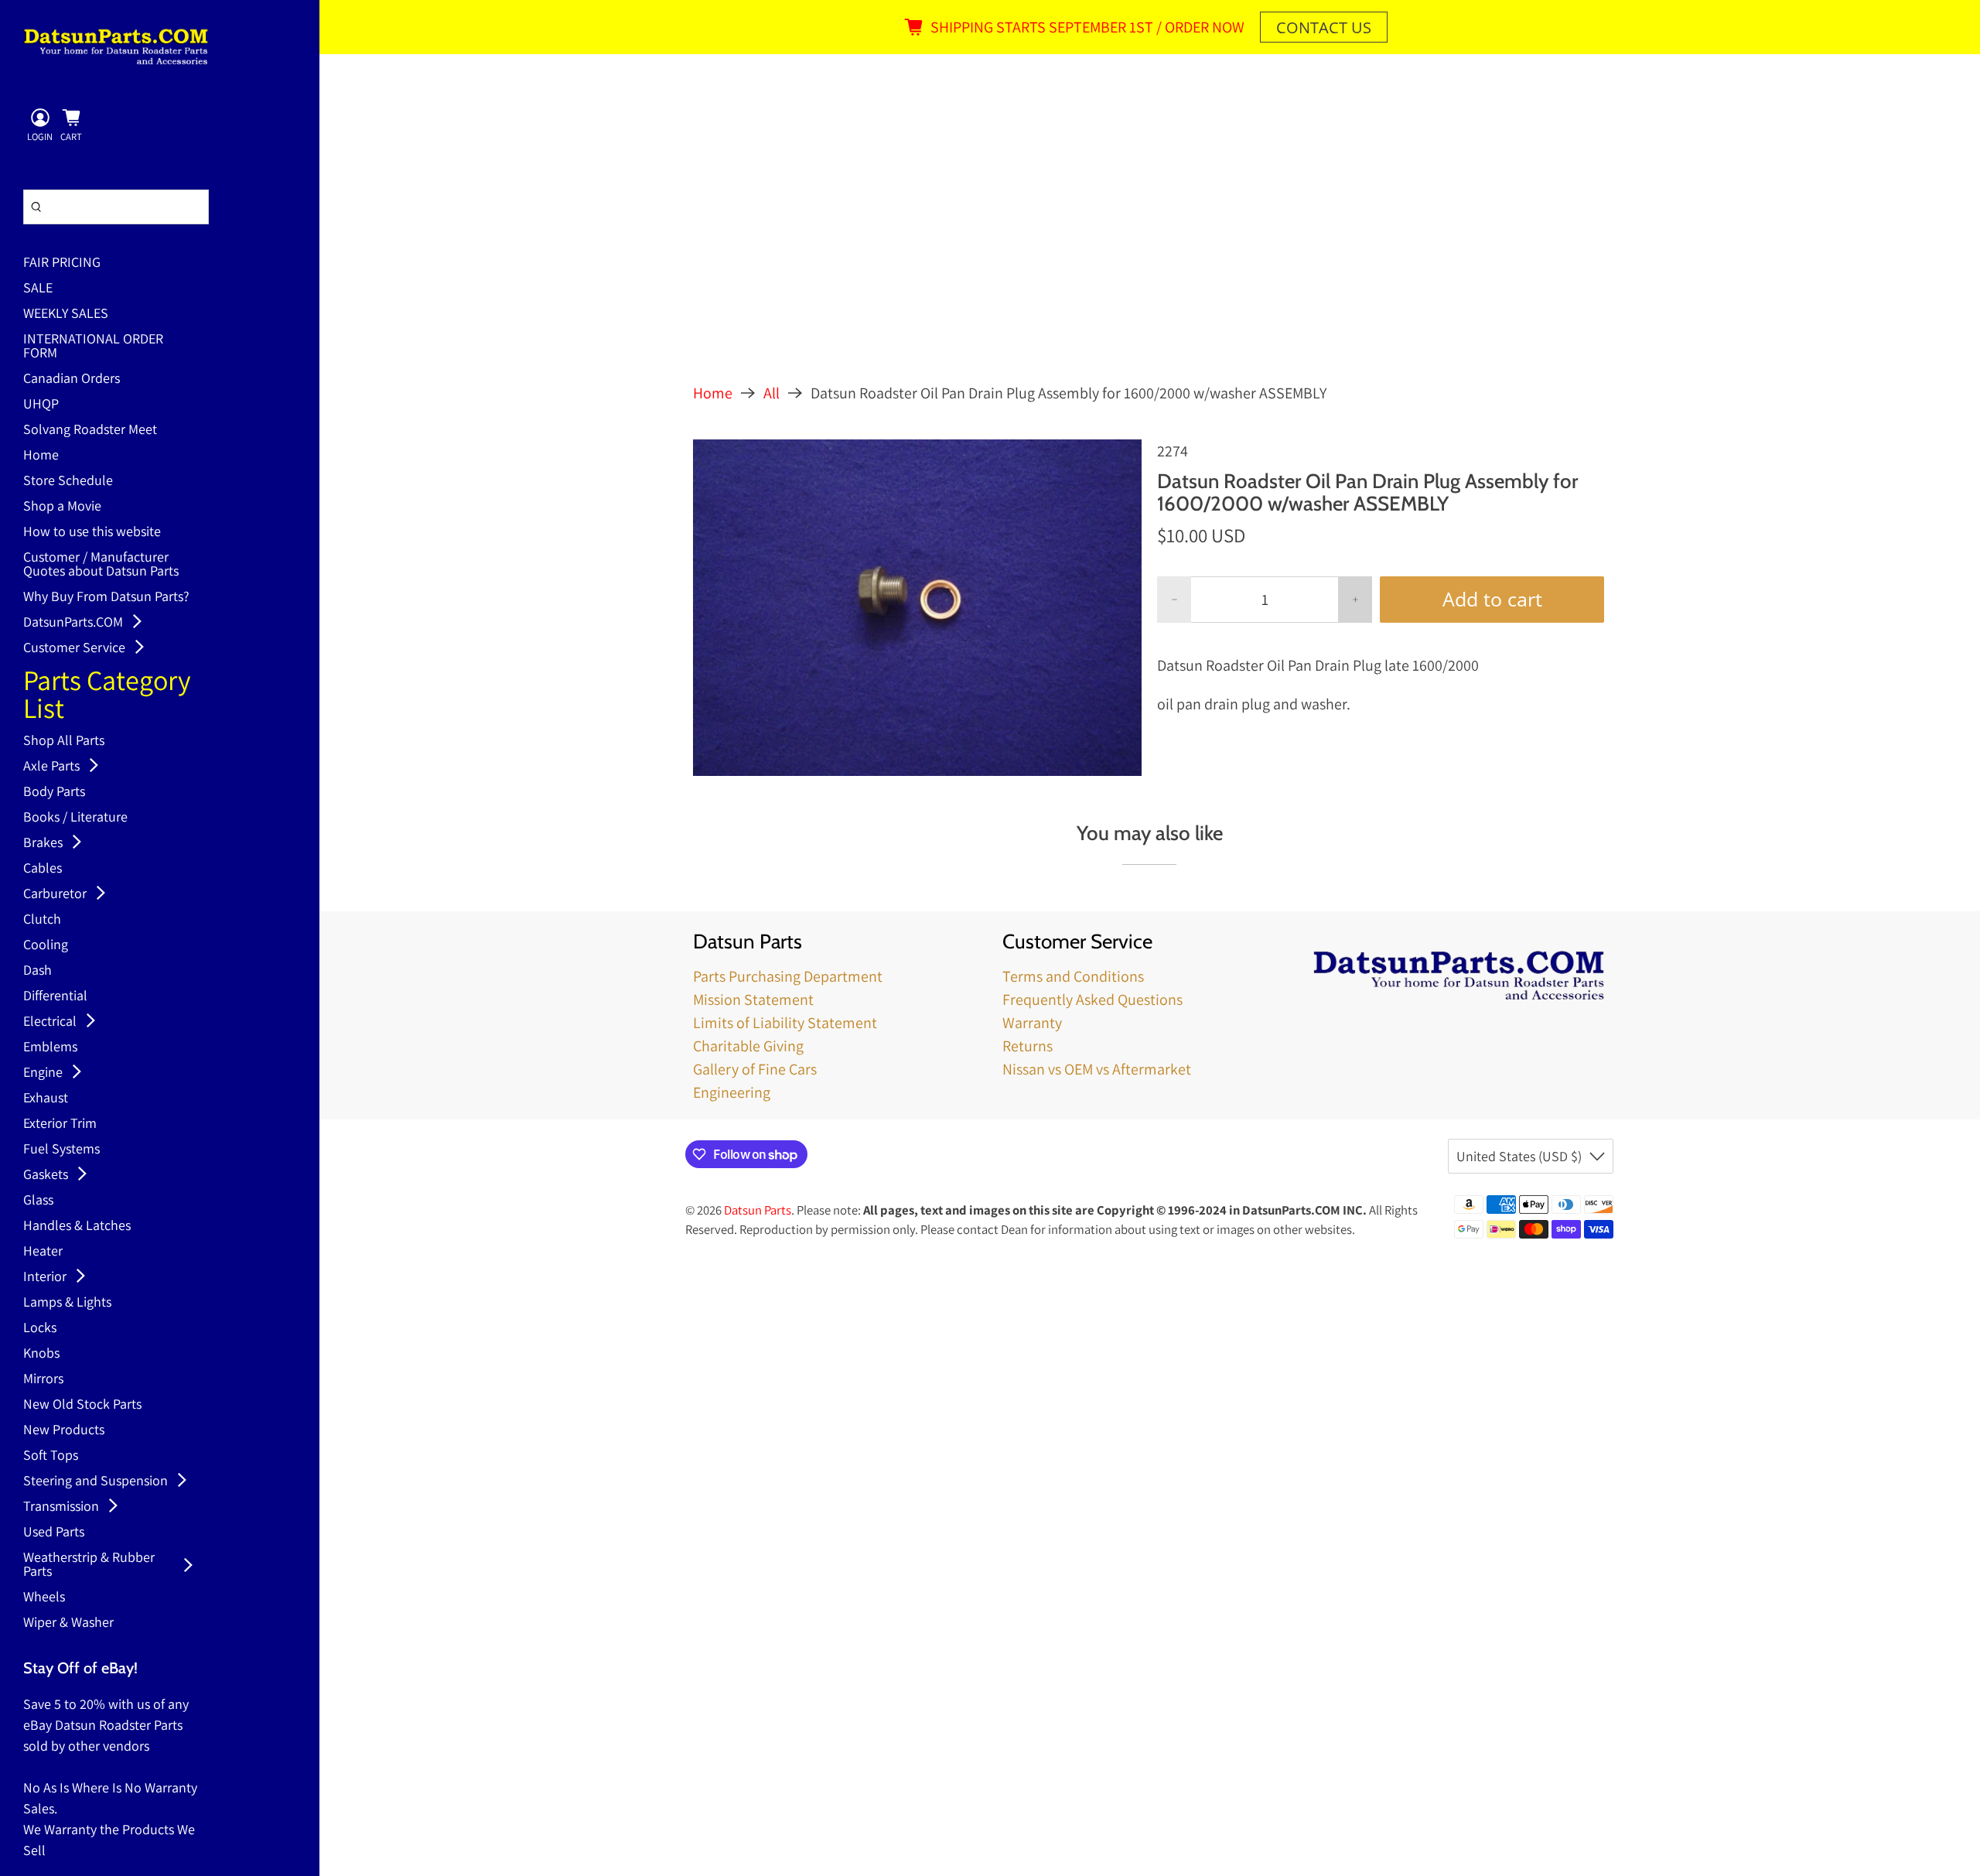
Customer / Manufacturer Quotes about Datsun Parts (101, 565)
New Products (64, 1430)
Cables (43, 869)
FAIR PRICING (62, 263)
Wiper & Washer (68, 1623)
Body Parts (54, 792)
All (772, 393)
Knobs (41, 1354)
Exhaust (46, 1099)
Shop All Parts (64, 741)
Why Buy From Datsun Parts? (106, 597)
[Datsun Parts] (116, 46)
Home (41, 456)
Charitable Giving (748, 1046)
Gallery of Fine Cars (755, 1069)
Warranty (1032, 1023)
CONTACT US (1324, 27)
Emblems (50, 1047)
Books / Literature (75, 818)
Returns (1028, 1046)
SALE (38, 289)
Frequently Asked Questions (1092, 1000)
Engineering (732, 1092)
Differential (55, 996)
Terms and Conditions (1073, 976)
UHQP (41, 405)
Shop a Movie (62, 507)
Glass (38, 1201)
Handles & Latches (77, 1226)
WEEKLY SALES (66, 314)
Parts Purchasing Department (788, 976)
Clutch (42, 920)
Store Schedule (68, 481)
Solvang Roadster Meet (90, 430)
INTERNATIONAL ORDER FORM (93, 347)
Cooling (46, 945)
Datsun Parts (758, 1210)
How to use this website (92, 532)
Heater (43, 1252)
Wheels (44, 1598)
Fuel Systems (61, 1150)
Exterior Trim (60, 1124)
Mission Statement (753, 1000)
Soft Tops (51, 1456)
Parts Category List (107, 696)
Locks (40, 1328)
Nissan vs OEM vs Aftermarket (1097, 1069)
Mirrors (43, 1379)
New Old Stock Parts (82, 1405)
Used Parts (54, 1533)
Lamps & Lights (67, 1303)
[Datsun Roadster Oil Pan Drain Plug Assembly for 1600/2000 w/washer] (917, 608)
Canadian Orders (72, 379)
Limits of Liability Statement (785, 1023)
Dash (38, 971)
